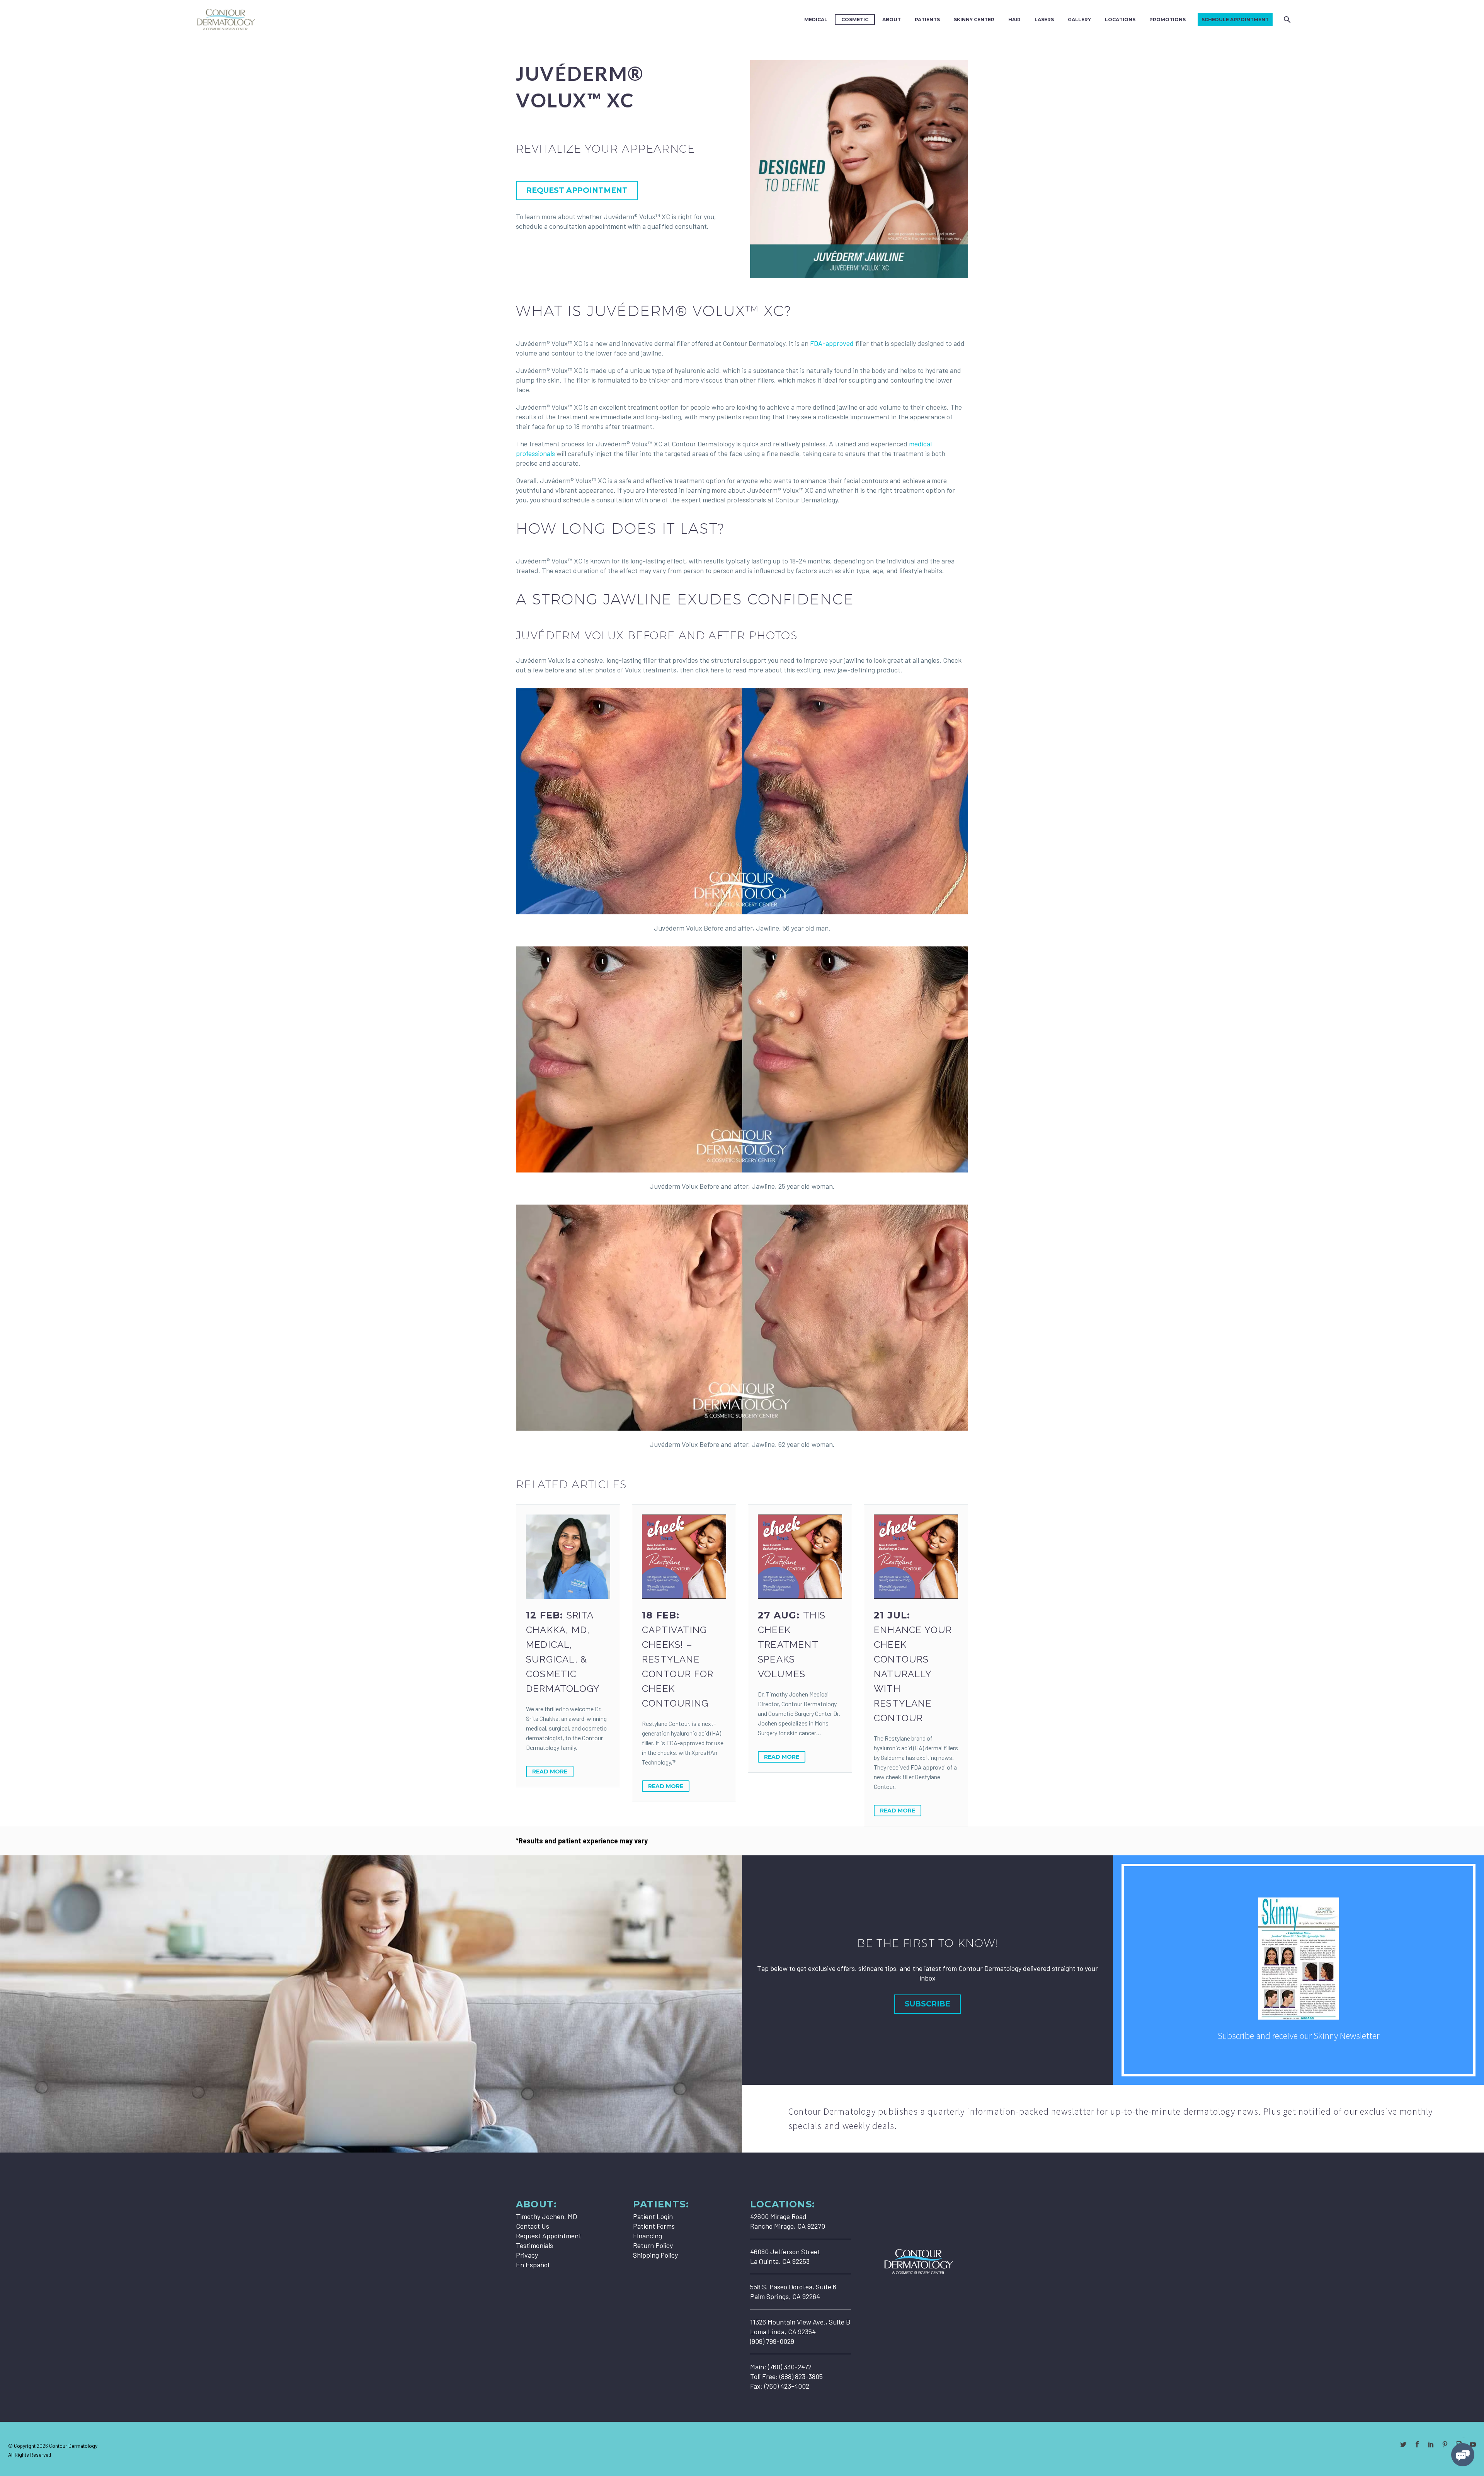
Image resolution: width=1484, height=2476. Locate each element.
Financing (648, 2236)
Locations (1120, 20)
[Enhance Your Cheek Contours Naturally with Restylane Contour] (916, 1557)
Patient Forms (654, 2226)
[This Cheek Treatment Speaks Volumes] (800, 1557)
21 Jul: (913, 1667)
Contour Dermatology (73, 2446)
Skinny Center (974, 20)
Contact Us (533, 2226)
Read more (550, 1771)
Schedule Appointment (1235, 20)
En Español (533, 2265)
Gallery (1079, 20)
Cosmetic (855, 20)
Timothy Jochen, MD (546, 2216)
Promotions (1167, 20)
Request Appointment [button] (577, 190)
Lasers (1044, 20)
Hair (1014, 20)
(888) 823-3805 (801, 2376)
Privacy (527, 2255)
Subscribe (927, 2004)
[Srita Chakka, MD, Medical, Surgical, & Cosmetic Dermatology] (568, 1557)
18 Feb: (678, 1659)
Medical (816, 20)
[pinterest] (1445, 2444)
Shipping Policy (655, 2255)
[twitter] (1403, 2444)
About (892, 20)
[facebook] (1417, 2444)
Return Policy (653, 2245)
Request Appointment (549, 2236)
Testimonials (534, 2245)
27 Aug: (792, 1645)
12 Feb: (563, 1652)
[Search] (1286, 20)
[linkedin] (1431, 2444)
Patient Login (653, 2216)
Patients (927, 20)
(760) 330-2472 (790, 2367)
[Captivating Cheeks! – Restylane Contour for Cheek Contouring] (684, 1557)
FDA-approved (832, 343)
